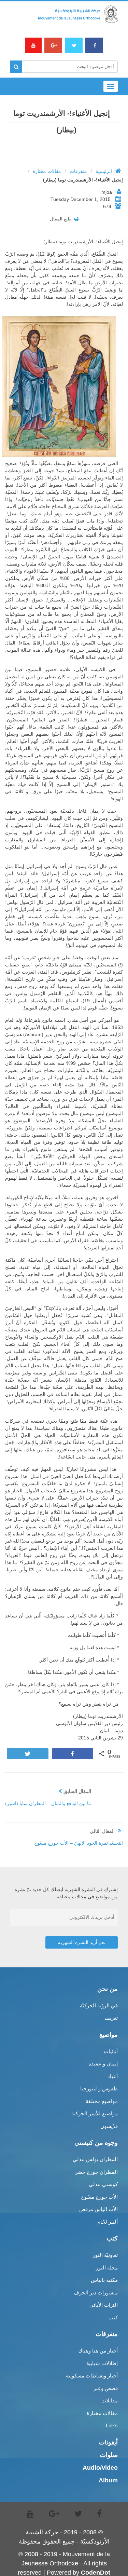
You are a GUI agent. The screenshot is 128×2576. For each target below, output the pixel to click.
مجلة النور (107, 2268)
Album (108, 2480)
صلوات (109, 2455)
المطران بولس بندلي (95, 2159)
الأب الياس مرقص (98, 2209)
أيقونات (108, 2442)
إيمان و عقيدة (103, 2064)
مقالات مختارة (47, 171)
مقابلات (110, 2401)
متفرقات (78, 171)
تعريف (111, 2018)
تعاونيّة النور (105, 2255)
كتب (113, 2317)
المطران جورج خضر (96, 2172)
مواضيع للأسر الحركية (95, 2113)
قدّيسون (109, 2126)
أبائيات (111, 2051)
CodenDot (96, 2573)
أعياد (113, 2076)
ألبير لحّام (108, 2222)
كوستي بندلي (103, 2184)
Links (112, 2425)
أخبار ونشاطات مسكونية (92, 2376)
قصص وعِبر (106, 2388)
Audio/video (100, 2468)
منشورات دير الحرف (96, 2293)
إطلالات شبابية (102, 2363)
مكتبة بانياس (104, 2280)
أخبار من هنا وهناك (98, 2351)
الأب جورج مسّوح (99, 2197)
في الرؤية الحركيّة (99, 2005)
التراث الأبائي (104, 2305)
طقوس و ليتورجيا (99, 2089)
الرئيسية (104, 171)
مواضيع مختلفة (102, 2101)
